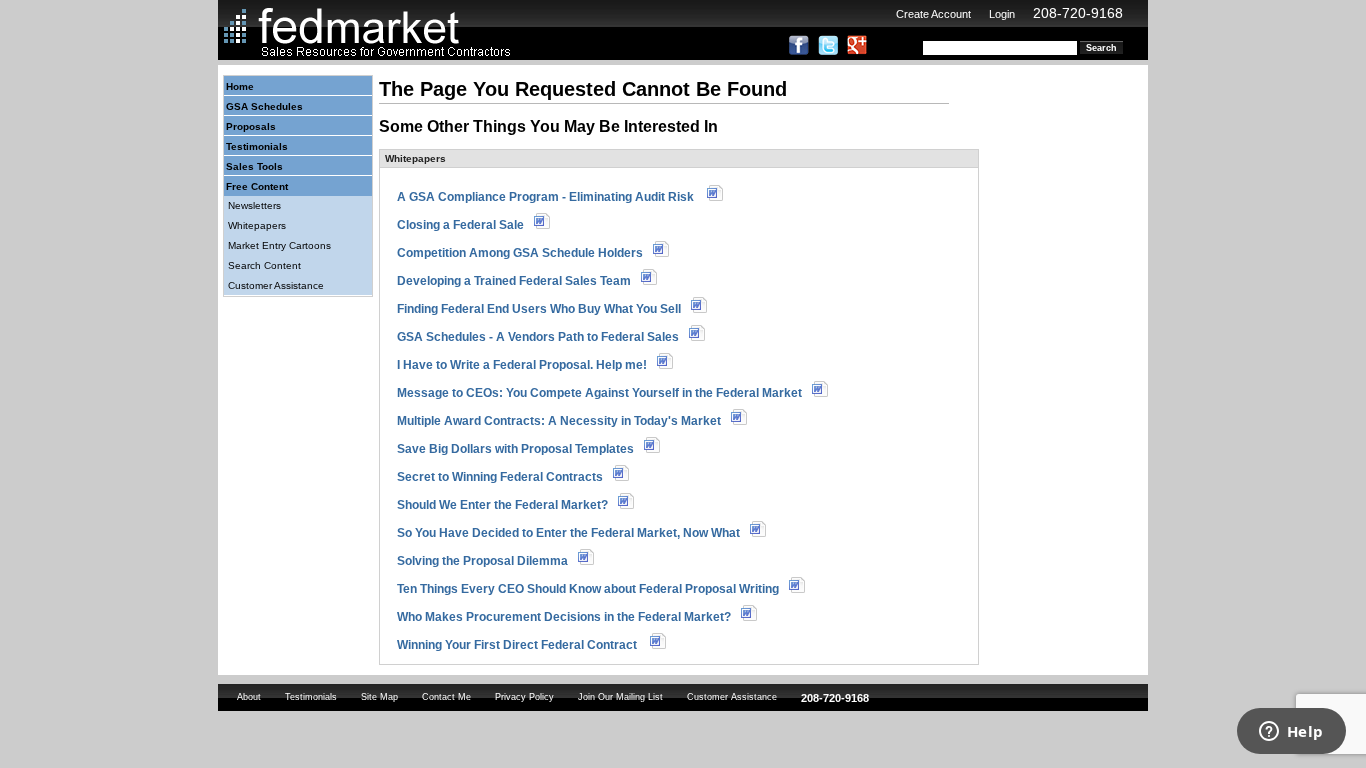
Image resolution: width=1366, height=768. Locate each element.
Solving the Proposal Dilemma (482, 561)
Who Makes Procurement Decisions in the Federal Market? (564, 617)
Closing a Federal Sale (460, 225)
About (249, 697)
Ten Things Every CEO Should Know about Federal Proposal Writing (588, 589)
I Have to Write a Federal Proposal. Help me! (522, 365)
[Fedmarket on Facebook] (799, 51)
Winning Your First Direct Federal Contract (518, 645)
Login (1002, 14)
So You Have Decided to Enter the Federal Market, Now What (568, 533)
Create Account (933, 14)
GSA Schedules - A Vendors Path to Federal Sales (538, 337)
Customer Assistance (276, 285)
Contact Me (446, 697)
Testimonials (257, 146)
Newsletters (254, 205)
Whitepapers (257, 225)
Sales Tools (254, 166)
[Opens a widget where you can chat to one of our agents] (1291, 733)
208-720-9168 (1078, 13)
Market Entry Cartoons (279, 245)
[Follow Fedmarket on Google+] (857, 51)
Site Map (379, 697)
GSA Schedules (264, 106)
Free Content (257, 186)
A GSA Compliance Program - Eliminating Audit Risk (547, 197)
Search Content (264, 265)
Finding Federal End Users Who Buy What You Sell (539, 309)
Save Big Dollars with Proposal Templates (515, 449)
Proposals (251, 126)
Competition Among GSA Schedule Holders (520, 253)
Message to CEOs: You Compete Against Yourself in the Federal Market (599, 393)
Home (240, 86)
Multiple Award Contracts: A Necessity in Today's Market (559, 421)
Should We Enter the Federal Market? (502, 505)
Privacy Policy (524, 697)
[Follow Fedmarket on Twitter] (828, 51)
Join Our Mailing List (620, 697)
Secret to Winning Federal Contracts (500, 477)
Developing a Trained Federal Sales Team (514, 281)
